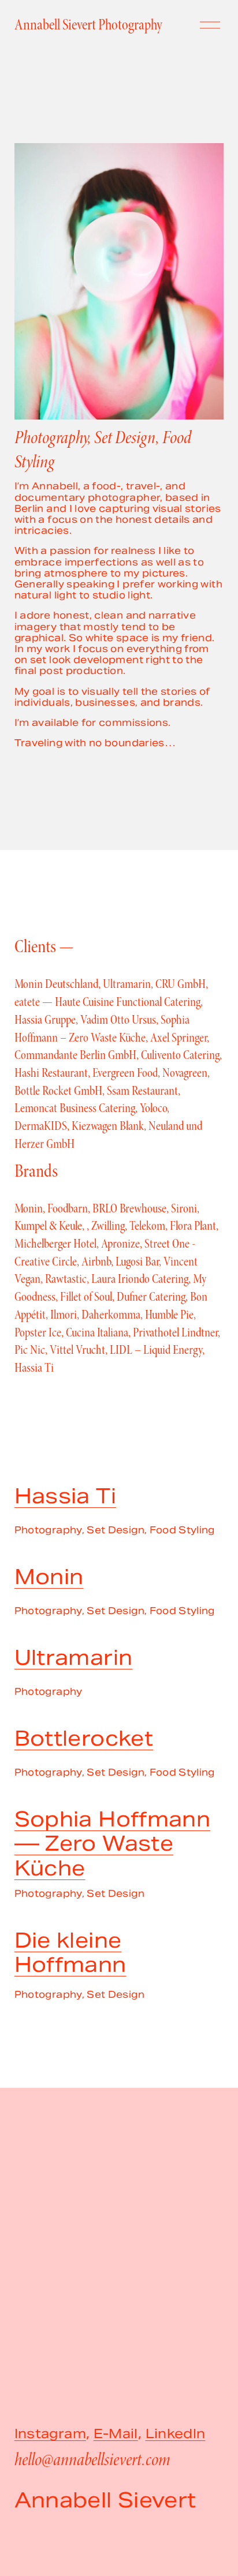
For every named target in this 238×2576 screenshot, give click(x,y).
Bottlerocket (84, 1738)
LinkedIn (176, 2434)
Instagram (50, 2434)
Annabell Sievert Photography (88, 25)
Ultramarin (74, 1658)
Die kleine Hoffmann (70, 1953)
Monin (49, 1577)
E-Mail (116, 2434)
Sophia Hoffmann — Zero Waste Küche (112, 1844)
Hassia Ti (65, 1496)
